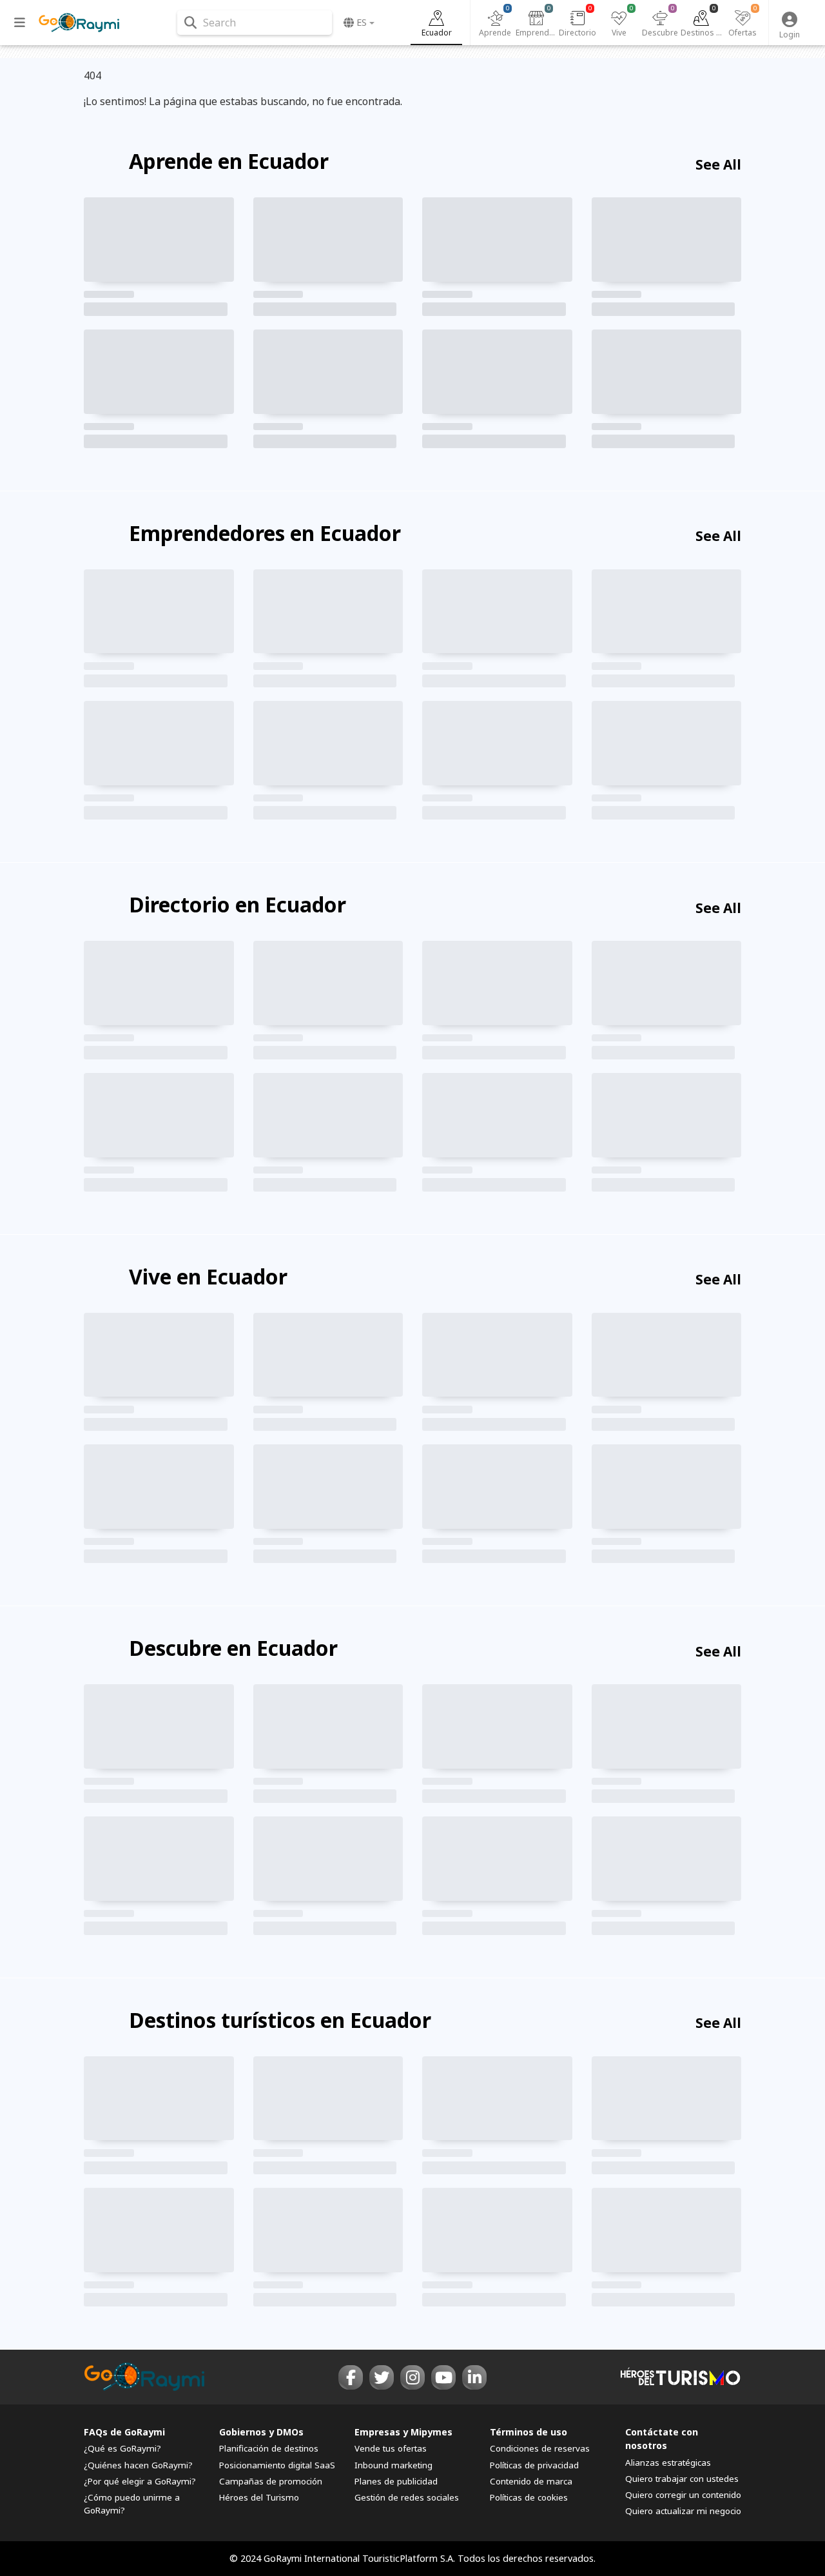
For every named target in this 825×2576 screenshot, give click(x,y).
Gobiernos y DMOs (261, 2432)
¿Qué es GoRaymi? (122, 2448)
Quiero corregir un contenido (683, 2495)
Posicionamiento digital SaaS (277, 2465)
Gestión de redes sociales (407, 2497)
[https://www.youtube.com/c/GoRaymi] (443, 2377)
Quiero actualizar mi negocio (683, 2511)
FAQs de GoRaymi (124, 2432)
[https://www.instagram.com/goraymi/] (412, 2377)
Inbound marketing (393, 2465)
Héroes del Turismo (259, 2497)
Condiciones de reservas (540, 2448)
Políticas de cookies (529, 2497)
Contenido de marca (531, 2481)
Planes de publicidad (396, 2481)
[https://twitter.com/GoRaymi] (382, 2377)
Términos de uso (529, 2432)
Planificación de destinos (269, 2448)
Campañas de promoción (271, 2481)
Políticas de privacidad (534, 2465)
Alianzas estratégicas (668, 2463)
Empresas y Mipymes (403, 2432)
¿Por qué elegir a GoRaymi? (140, 2481)
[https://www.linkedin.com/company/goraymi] (474, 2377)
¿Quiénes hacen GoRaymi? (138, 2465)
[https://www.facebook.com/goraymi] (351, 2377)
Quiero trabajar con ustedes (682, 2479)
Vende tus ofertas (391, 2448)
